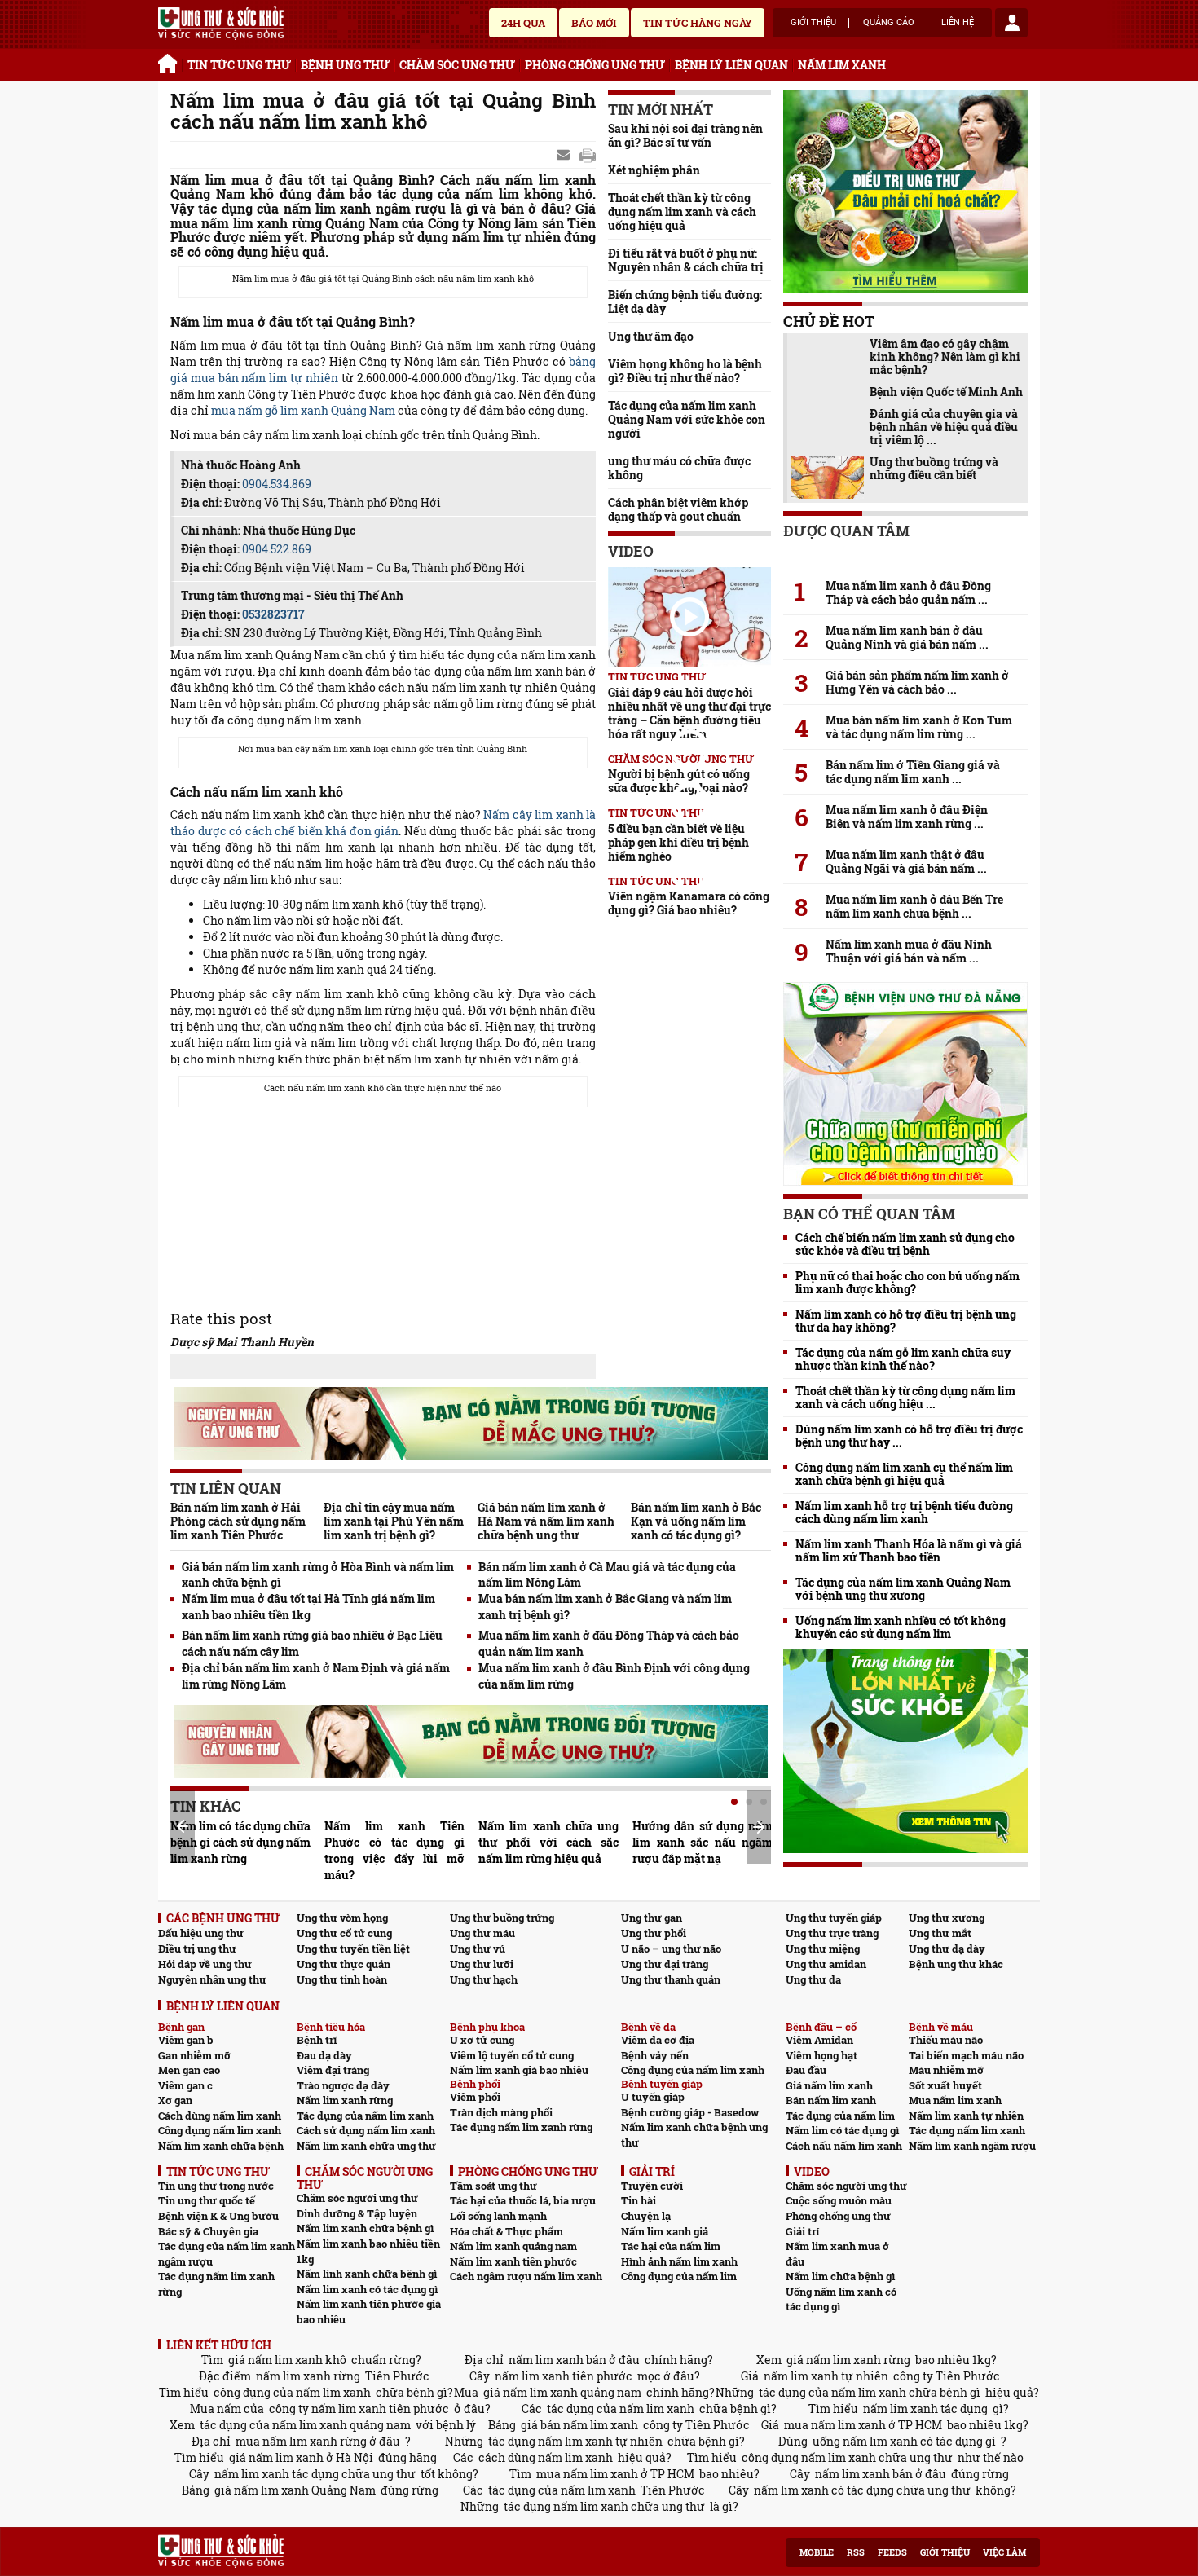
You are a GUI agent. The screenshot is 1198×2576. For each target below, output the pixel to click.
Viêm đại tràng (333, 2070)
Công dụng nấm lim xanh (220, 2130)
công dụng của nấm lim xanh (292, 2392)
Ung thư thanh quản (671, 1979)
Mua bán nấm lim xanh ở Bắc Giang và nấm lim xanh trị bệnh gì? (605, 1607)
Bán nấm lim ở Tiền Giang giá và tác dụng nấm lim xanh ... (913, 772)
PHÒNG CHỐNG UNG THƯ (595, 65)
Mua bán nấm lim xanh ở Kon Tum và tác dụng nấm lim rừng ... (919, 727)
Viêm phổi (475, 2097)
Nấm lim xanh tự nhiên (966, 2116)
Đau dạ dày (324, 2055)
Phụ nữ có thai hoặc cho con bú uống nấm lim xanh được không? (907, 1283)
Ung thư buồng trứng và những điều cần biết (934, 469)
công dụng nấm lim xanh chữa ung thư (847, 2457)
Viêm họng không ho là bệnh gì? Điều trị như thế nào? (685, 371)
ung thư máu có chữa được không (679, 468)
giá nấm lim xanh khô (287, 2360)
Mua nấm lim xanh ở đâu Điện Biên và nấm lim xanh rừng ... (907, 817)
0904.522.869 (277, 549)
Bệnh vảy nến (655, 2055)
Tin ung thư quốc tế (207, 2200)
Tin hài (639, 2200)
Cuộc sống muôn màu (839, 2200)
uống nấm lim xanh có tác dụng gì (904, 2441)
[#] (221, 23)
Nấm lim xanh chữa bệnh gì (365, 2228)
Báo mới (594, 23)
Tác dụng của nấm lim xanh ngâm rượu (227, 2254)
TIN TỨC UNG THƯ (239, 65)
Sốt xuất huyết (945, 2085)
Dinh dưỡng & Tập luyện (357, 2213)
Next (759, 1827)
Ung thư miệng (823, 1949)
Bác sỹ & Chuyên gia (208, 2231)
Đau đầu (806, 2070)
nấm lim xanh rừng (308, 2376)
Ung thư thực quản (344, 1964)
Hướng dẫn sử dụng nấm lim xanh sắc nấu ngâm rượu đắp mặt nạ (703, 1842)
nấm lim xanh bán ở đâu (574, 2360)
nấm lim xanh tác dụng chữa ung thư (315, 2474)
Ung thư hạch (484, 1979)
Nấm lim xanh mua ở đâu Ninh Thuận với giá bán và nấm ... (909, 951)
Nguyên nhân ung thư (212, 1979)
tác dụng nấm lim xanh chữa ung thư (604, 2506)
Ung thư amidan (826, 1964)
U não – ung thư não (671, 1949)
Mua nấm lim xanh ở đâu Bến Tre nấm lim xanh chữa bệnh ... (914, 906)
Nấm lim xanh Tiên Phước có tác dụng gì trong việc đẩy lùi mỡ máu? (394, 1850)
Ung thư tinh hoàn (342, 1979)
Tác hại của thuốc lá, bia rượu (523, 2200)
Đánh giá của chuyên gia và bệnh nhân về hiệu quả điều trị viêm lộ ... (944, 427)
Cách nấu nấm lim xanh (844, 2146)
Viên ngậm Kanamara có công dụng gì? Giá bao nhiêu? (689, 903)
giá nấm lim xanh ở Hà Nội (301, 2457)
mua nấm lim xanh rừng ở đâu (318, 2441)
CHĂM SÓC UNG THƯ (457, 65)
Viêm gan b (186, 2040)
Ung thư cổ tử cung (344, 1933)
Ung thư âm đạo (651, 336)
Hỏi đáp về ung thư (205, 1964)
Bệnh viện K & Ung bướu (218, 2216)
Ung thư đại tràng (665, 1964)
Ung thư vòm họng (342, 1918)
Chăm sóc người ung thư (357, 2198)
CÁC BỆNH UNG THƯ (223, 1918)
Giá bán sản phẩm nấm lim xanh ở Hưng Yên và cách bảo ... (917, 682)
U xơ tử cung (482, 2040)
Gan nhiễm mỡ (194, 2055)
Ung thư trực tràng (832, 1933)
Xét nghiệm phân (654, 170)
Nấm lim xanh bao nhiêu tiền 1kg (368, 2251)
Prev (183, 1826)
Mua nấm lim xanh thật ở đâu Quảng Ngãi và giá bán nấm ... (906, 861)
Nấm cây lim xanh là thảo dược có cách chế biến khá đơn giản (383, 823)
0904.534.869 (277, 484)
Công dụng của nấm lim (679, 2276)
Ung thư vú (478, 1949)
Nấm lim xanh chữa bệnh (221, 2146)
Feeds (892, 2552)
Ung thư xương (947, 1918)
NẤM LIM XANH (842, 65)
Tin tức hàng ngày (698, 23)
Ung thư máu (482, 1933)
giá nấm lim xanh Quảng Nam (295, 2490)
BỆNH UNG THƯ (345, 65)
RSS (856, 2552)
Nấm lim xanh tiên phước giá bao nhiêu (369, 2312)
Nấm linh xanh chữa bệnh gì (367, 2274)
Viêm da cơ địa (658, 2040)
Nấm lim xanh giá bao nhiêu (519, 2070)
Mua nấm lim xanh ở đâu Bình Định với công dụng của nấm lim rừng (614, 1676)
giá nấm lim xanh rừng (848, 2360)
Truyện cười (652, 2186)
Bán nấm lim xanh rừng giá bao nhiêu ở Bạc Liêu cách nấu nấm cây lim (312, 1643)
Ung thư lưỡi (482, 1964)
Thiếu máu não (946, 2040)
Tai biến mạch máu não (966, 2055)
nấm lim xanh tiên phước (564, 2376)
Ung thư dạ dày (947, 1949)
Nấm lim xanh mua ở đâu (837, 2254)
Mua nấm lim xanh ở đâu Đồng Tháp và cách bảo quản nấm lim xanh (609, 1643)
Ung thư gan (652, 1918)
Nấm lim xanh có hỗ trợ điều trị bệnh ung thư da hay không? (906, 1321)
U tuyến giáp (653, 2097)
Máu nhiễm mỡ (946, 2070)
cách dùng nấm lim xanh (546, 2457)
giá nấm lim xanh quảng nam (562, 2392)
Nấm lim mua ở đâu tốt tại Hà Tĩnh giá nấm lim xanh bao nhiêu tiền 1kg (308, 1607)
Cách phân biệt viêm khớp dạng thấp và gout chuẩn (678, 509)
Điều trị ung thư (197, 1949)
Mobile (817, 2552)
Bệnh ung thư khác (956, 1964)
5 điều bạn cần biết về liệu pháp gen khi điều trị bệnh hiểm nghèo (678, 842)
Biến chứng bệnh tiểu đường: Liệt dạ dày (685, 302)
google (588, 156)
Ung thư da (813, 1979)
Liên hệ (958, 23)
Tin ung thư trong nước (216, 2186)
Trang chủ (170, 61)
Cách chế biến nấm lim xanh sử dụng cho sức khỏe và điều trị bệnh (905, 1244)
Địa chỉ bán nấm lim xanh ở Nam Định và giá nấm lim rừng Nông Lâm (316, 1676)
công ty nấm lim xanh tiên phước (359, 2409)
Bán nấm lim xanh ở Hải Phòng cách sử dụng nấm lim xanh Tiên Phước (238, 1521)
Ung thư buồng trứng (502, 1918)
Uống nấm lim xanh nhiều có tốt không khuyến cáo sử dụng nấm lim (901, 1627)
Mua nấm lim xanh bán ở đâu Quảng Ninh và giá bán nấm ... (907, 637)
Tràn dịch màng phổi (501, 2112)
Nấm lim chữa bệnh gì (840, 2276)
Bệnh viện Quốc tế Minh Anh (946, 392)
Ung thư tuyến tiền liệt (353, 1949)
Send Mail (565, 156)
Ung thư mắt (940, 1933)
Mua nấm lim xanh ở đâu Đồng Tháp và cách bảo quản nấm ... (908, 592)
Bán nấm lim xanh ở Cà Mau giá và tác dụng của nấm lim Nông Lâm (607, 1575)
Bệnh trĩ (317, 2040)
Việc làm (1004, 2552)
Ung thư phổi (654, 1933)
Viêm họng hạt (821, 2055)
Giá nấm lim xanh (829, 2085)
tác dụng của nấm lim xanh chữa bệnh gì (870, 2392)
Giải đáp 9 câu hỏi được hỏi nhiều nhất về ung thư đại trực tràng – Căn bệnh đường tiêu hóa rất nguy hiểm (689, 713)
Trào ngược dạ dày (343, 2085)
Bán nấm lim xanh (831, 2100)
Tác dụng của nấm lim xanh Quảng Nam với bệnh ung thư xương (903, 1589)
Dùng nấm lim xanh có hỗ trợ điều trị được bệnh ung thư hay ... (909, 1436)
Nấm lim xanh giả (665, 2231)
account (1011, 23)
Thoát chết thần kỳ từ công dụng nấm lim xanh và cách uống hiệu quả (682, 211)
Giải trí (802, 2231)
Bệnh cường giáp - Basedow (690, 2112)
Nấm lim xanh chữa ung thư (366, 2146)
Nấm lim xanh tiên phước (513, 2261)
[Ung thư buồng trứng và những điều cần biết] (828, 477)
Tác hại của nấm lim (671, 2246)
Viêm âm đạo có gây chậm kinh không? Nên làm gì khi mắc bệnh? (945, 357)
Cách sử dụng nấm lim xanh (366, 2130)
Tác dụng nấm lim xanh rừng (521, 2127)
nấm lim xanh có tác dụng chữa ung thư (862, 2490)
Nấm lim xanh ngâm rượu (972, 2146)
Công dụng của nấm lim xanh (693, 2070)
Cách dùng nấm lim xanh (220, 2116)
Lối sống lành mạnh (498, 2216)
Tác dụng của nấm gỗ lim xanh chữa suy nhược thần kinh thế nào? (903, 1359)
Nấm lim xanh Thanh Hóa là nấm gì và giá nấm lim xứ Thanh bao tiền (909, 1551)
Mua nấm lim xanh (955, 2100)
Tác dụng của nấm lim (840, 2116)
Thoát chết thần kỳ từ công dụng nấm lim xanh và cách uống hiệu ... (905, 1398)
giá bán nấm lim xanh (579, 2425)
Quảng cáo (889, 23)
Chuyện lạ (646, 2216)
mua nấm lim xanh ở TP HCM (863, 2425)
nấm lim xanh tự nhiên (826, 2376)
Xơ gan (175, 2100)
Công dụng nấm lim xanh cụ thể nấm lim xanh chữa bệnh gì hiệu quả (904, 1474)
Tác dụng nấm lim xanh (967, 2130)
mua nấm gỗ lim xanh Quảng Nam (303, 410)
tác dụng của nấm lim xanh (621, 2409)
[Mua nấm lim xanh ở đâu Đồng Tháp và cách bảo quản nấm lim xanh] (905, 557)
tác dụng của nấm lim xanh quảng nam (305, 2425)
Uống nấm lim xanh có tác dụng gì (841, 2299)
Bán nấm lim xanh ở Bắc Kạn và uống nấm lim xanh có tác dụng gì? (696, 1521)
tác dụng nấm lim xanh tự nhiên (575, 2441)
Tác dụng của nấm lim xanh (365, 2116)
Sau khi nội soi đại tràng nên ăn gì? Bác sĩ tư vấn (685, 135)
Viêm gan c (185, 2085)
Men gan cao (189, 2070)
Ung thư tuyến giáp (834, 1918)
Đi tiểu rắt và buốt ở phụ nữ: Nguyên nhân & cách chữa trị (686, 260)
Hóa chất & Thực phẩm (507, 2231)
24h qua (523, 23)
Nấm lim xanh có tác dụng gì (367, 2289)
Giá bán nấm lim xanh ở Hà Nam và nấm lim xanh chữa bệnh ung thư (546, 1521)
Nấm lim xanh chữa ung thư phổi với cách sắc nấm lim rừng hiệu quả (548, 1842)
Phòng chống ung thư (838, 2216)
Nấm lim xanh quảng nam (513, 2246)
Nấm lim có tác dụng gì (842, 2130)
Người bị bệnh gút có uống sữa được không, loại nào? (679, 781)
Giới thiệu (813, 23)
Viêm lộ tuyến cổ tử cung (512, 2055)
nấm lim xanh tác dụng (925, 2409)
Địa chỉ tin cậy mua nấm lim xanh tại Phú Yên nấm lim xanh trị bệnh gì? (394, 1521)
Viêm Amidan (819, 2040)
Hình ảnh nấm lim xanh (679, 2261)
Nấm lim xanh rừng (345, 2100)
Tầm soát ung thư (493, 2186)
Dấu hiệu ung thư (201, 1933)
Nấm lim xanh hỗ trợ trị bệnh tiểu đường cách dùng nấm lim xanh (904, 1513)
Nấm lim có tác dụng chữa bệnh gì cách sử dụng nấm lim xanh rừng (240, 1842)
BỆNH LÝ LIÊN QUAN (731, 65)
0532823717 (273, 614)
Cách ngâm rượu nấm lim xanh (526, 2276)
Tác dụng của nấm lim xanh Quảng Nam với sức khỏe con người (687, 419)
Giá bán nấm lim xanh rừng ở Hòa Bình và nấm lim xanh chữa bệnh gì (318, 1575)
